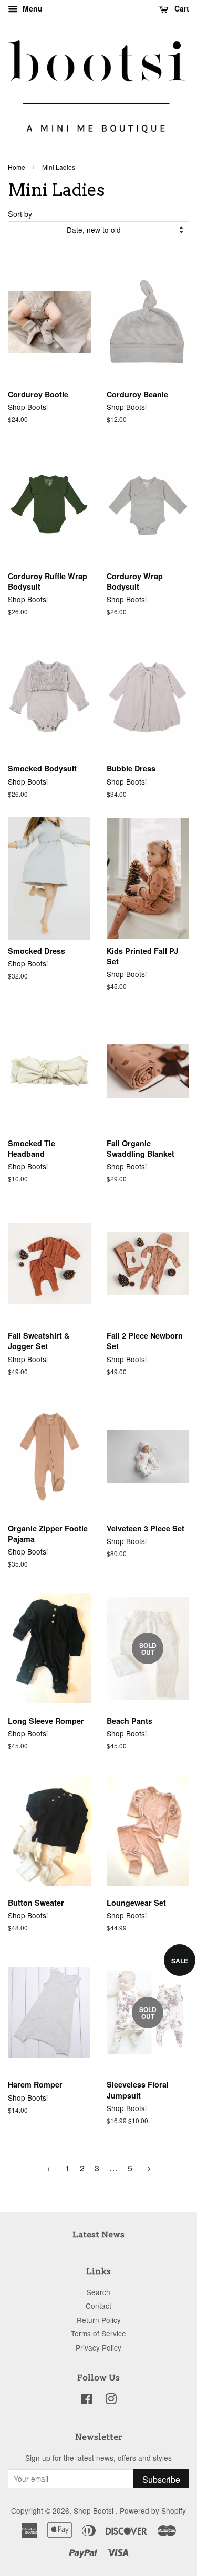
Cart (181, 8)
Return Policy (99, 2320)
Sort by (20, 214)
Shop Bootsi (95, 2510)
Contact (98, 2306)
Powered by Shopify (153, 2510)
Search (98, 2292)
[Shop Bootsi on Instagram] (111, 2400)
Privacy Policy (98, 2347)
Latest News (98, 2235)
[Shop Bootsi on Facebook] (86, 2400)
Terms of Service (98, 2333)
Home (17, 167)
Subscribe (161, 2479)
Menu (32, 8)
